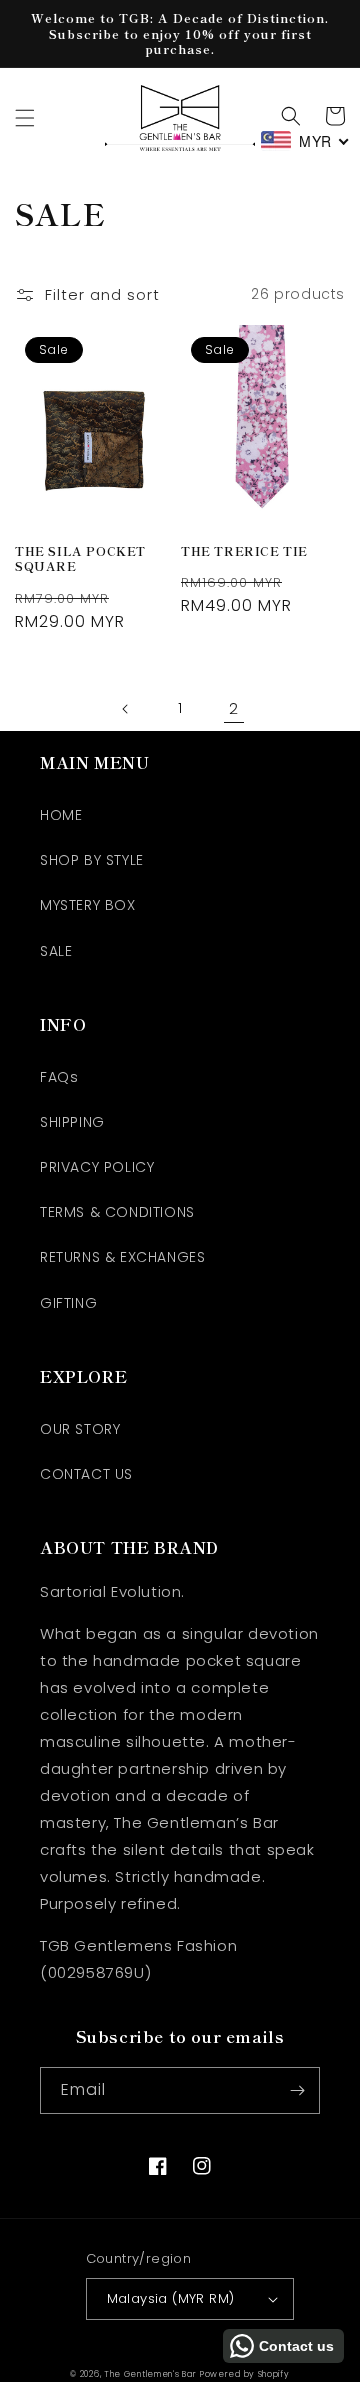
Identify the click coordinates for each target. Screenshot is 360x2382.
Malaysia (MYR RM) (171, 2298)
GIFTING (68, 1303)
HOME (61, 815)
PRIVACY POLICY (97, 1167)
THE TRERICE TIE (244, 551)
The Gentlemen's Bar (150, 2374)
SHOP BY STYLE (92, 860)
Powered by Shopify (245, 2374)
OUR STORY (80, 1429)
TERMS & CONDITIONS (117, 1212)
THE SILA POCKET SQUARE (80, 558)
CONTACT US (86, 1474)
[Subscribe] (297, 2090)
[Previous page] (126, 709)
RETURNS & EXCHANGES (122, 1257)
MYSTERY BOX (88, 905)
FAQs (59, 1077)
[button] (25, 118)
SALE (56, 951)
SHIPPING (72, 1122)
